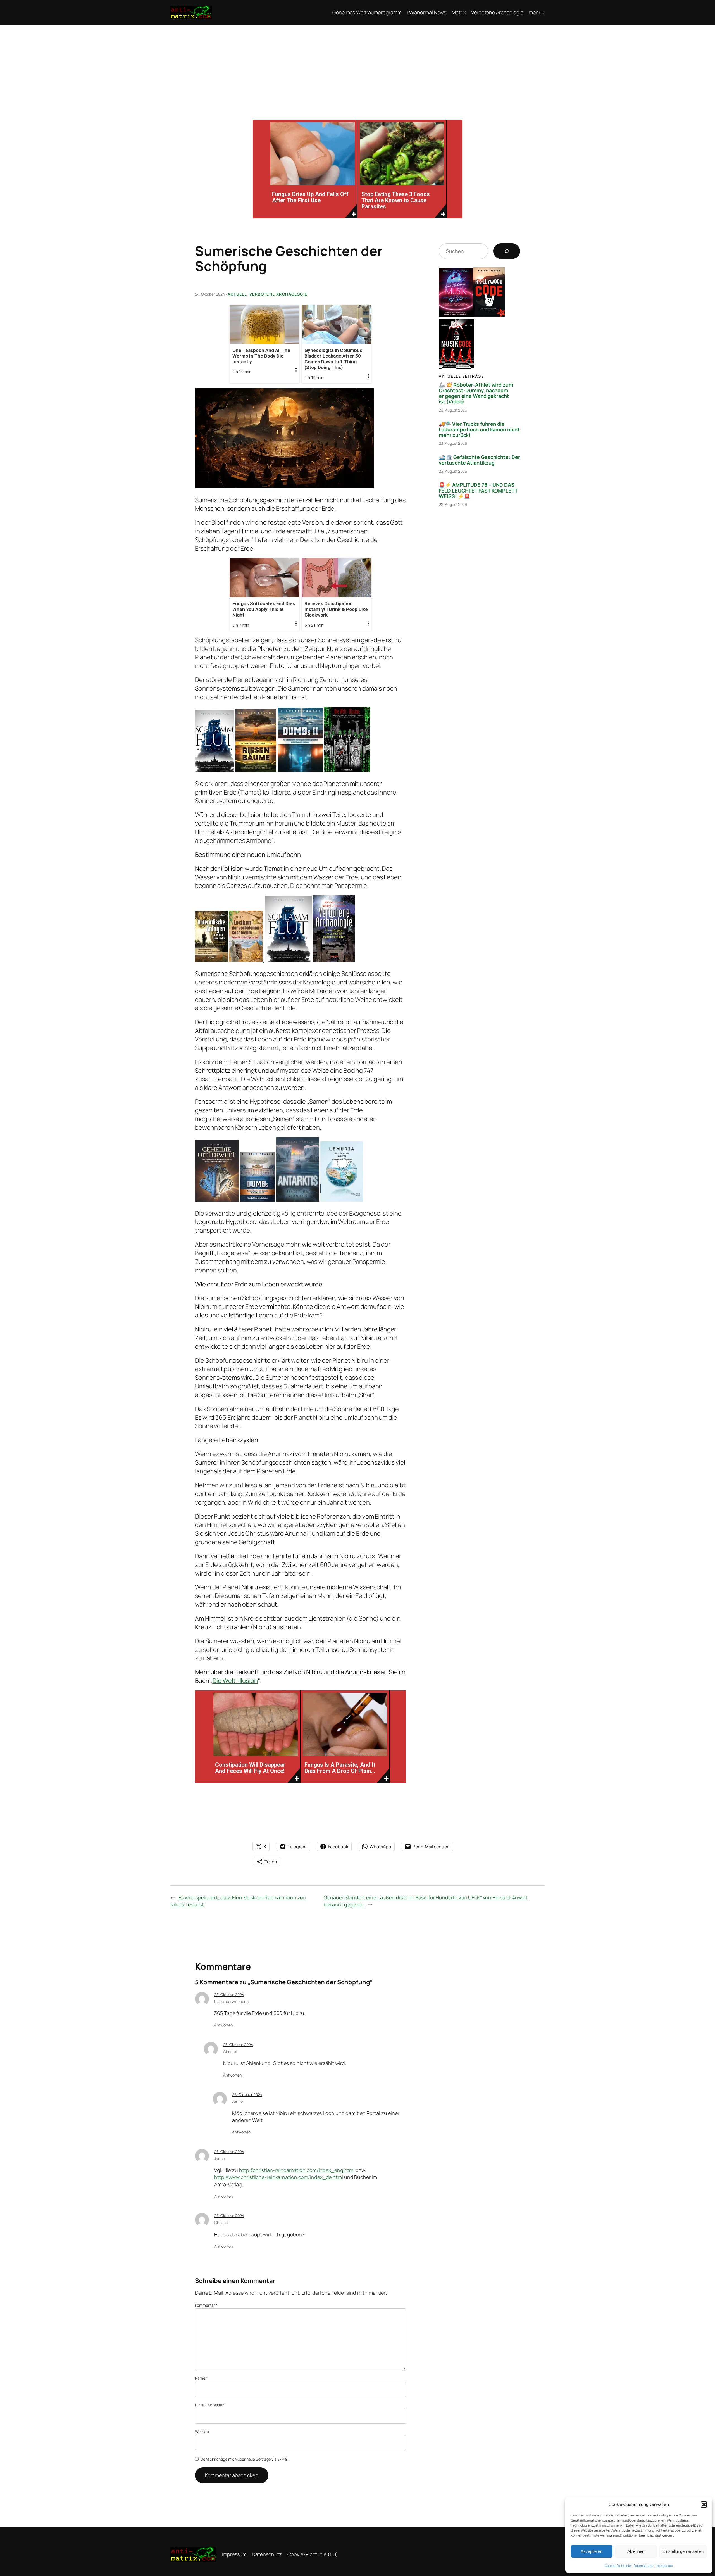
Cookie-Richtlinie (618, 2566)
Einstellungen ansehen (683, 2551)
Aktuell (237, 294)
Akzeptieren (592, 2551)
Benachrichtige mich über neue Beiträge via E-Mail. (245, 2459)
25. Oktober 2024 (229, 1995)
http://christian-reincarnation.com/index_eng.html (297, 2170)
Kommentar (206, 2305)
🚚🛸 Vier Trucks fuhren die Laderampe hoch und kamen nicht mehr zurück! (479, 430)
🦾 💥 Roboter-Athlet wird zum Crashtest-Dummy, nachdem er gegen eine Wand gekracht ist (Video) (476, 393)
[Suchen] (507, 251)
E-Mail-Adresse (210, 2405)
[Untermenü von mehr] (543, 12)
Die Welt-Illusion (235, 1681)
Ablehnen (636, 2551)
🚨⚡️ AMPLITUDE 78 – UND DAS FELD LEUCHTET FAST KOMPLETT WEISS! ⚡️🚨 (478, 490)
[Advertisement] (357, 67)
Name (201, 2378)
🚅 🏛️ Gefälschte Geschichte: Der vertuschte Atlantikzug (479, 460)
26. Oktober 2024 (247, 2095)
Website (202, 2431)
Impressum (665, 2566)
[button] (704, 2504)
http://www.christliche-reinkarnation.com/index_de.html (279, 2177)
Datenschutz (644, 2566)
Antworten (223, 2025)
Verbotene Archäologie (278, 294)
